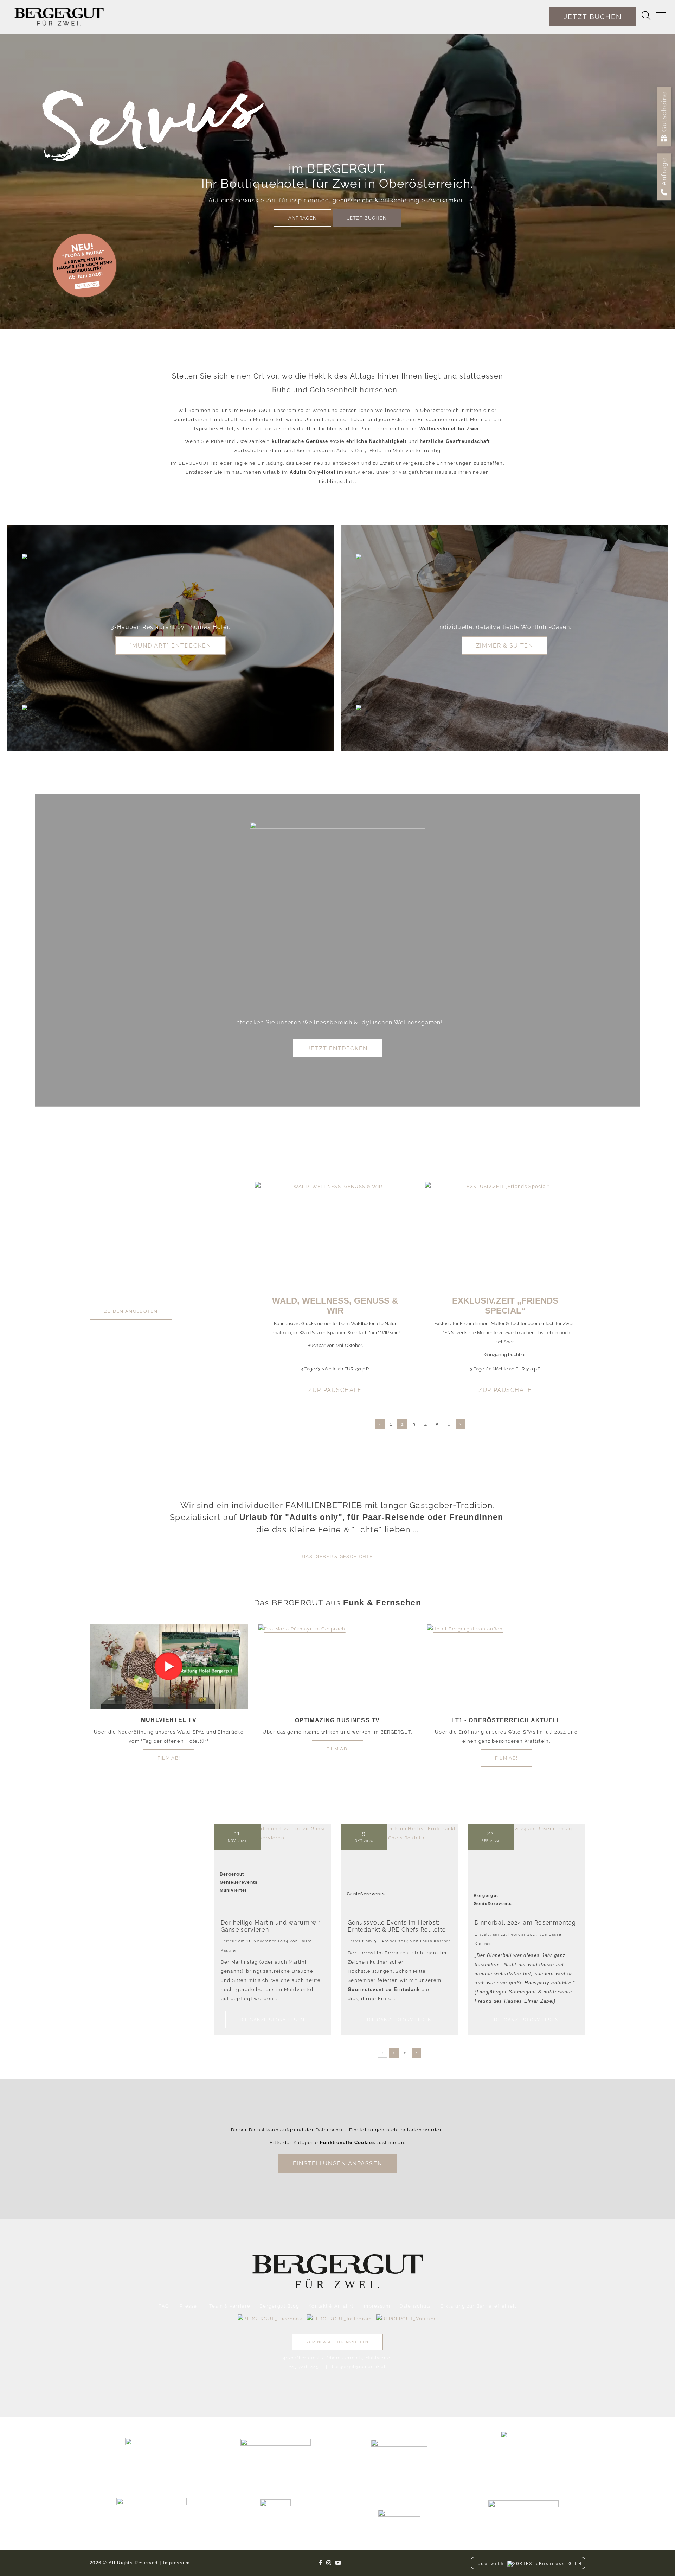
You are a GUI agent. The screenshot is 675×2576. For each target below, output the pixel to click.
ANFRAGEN (303, 218)
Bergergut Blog (279, 2306)
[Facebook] (321, 2563)
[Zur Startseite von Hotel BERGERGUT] (59, 17)
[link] (84, 265)
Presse (188, 2306)
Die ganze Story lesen (272, 2020)
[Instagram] (329, 2563)
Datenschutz (415, 2306)
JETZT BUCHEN (367, 218)
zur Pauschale (335, 1390)
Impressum (377, 2306)
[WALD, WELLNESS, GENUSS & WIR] (335, 1235)
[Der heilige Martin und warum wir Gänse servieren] (272, 1862)
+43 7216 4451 (305, 2367)
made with (491, 2564)
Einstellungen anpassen (337, 2164)
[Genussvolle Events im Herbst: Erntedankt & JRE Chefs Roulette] (399, 1863)
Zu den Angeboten (131, 1311)
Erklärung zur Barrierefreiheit (478, 2306)
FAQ (164, 2306)
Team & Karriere (230, 2306)
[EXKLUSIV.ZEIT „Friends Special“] (505, 1235)
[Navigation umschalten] (661, 17)
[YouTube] (338, 2563)
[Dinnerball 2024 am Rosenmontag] (526, 1868)
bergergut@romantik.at (359, 2367)
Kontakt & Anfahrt (331, 2306)
